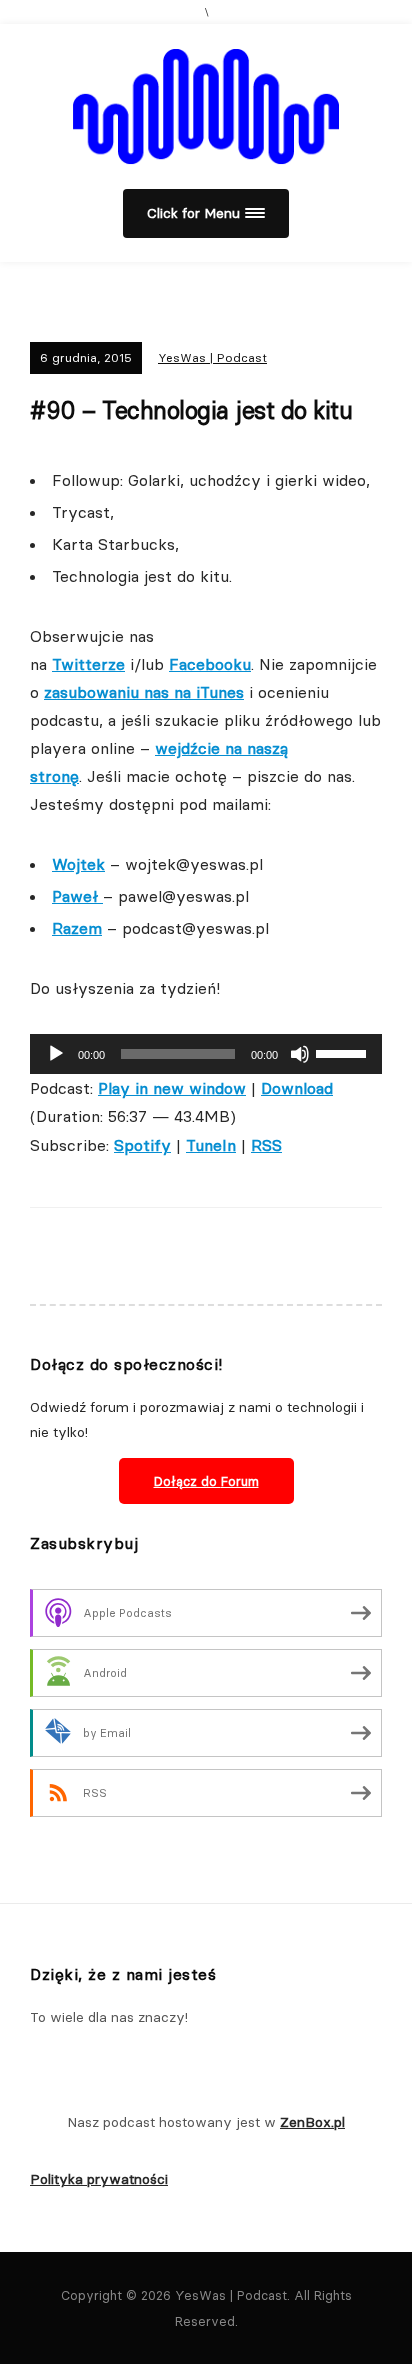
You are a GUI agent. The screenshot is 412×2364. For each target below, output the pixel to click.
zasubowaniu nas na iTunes (144, 692)
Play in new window (172, 1088)
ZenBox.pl (312, 2122)
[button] (206, 213)
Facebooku (210, 664)
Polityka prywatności (99, 2179)
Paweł (77, 896)
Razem (77, 928)
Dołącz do (206, 1481)
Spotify (142, 1145)
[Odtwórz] (56, 1054)
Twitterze (88, 664)
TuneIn (211, 1145)
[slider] (344, 1052)
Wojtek (78, 864)
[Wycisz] (300, 1054)
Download (297, 1088)
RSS (266, 1145)
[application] (206, 1054)
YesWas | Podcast (212, 357)
